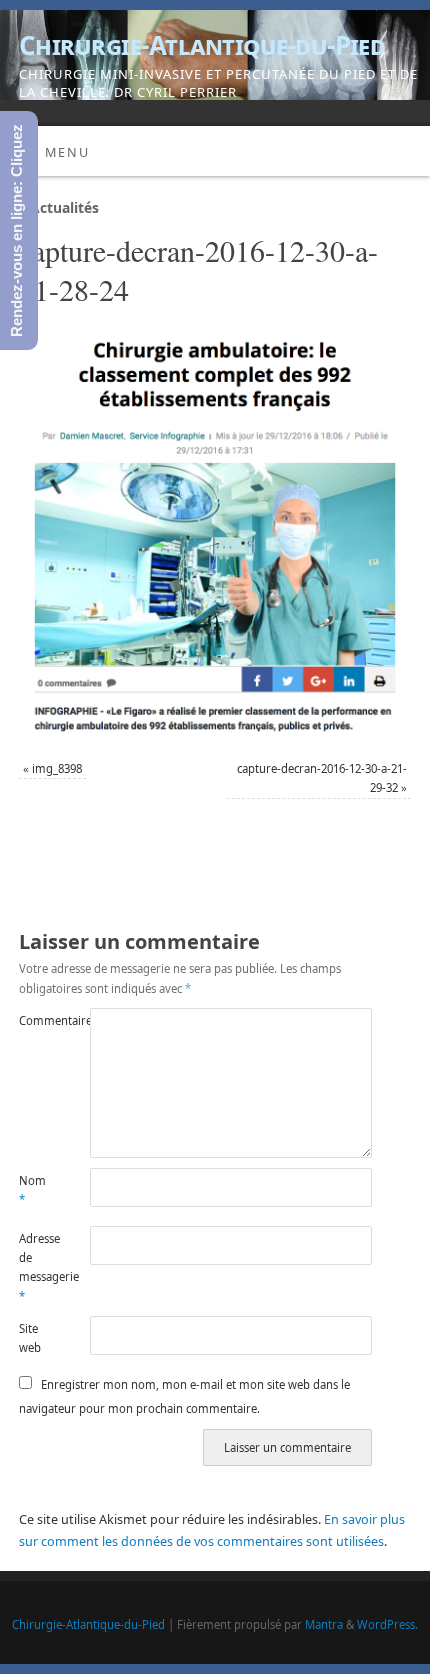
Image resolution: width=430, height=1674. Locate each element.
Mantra (324, 1624)
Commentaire (36, 1020)
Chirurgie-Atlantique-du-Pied (202, 45)
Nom (32, 1190)
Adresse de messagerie (36, 1267)
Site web (30, 1338)
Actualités (59, 207)
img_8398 (57, 768)
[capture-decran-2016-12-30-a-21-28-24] (215, 537)
